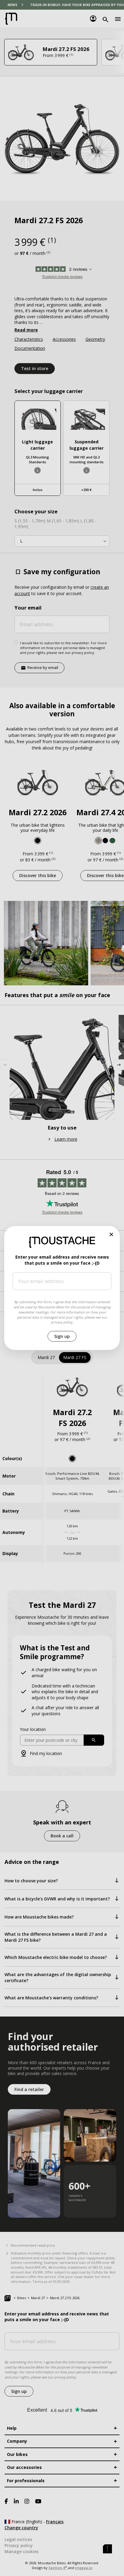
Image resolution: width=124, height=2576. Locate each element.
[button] (112, 1235)
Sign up (62, 1336)
